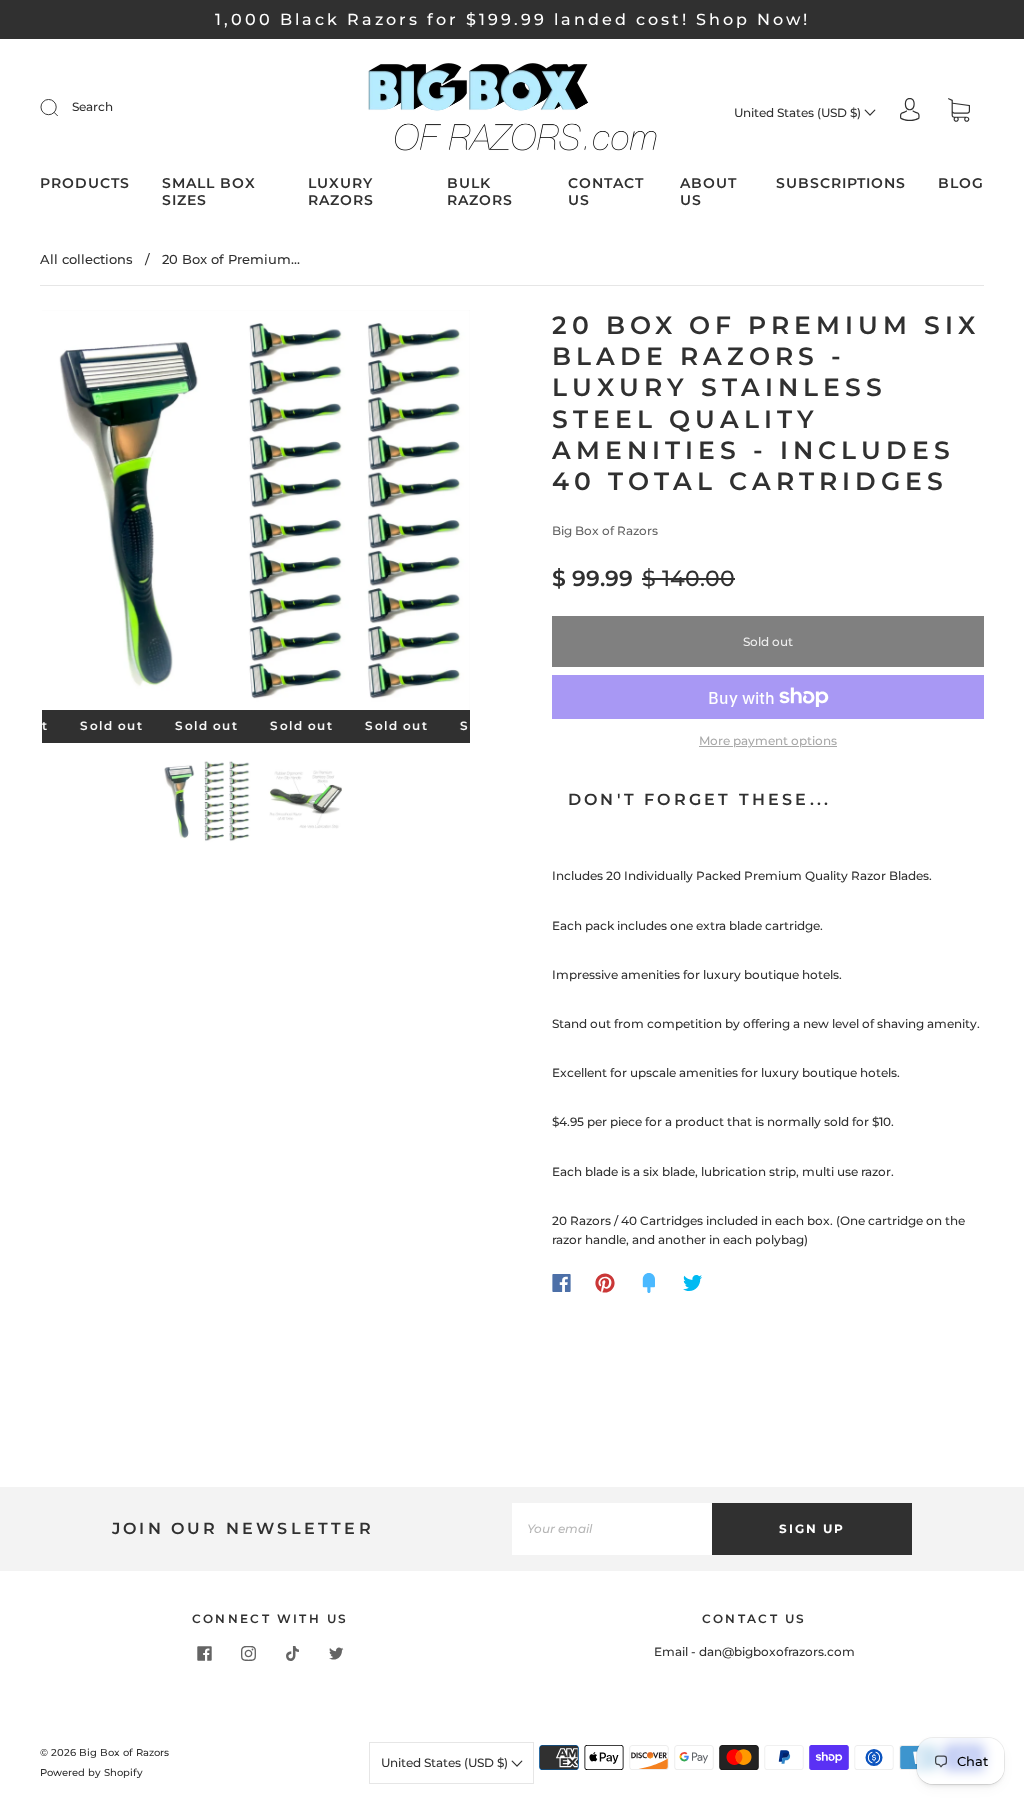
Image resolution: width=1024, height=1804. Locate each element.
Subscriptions (841, 183)
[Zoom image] (256, 514)
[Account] (910, 111)
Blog (961, 183)
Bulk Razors (480, 192)
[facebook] (204, 1654)
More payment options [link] (768, 740)
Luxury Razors (341, 192)
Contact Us (606, 192)
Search (92, 106)
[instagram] (248, 1654)
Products (85, 183)
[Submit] (62, 107)
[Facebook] (561, 1283)
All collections (86, 259)
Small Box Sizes (209, 192)
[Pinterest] (605, 1283)
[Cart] (959, 112)
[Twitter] (693, 1283)
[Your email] (612, 1528)
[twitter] (336, 1654)
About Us (708, 192)
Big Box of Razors (605, 530)
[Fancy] (649, 1283)
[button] (85, 514)
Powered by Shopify (91, 1772)
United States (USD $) (799, 112)
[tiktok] (292, 1654)
